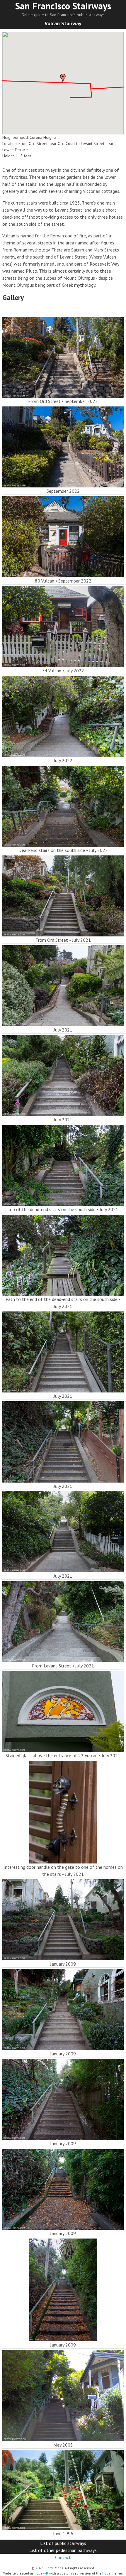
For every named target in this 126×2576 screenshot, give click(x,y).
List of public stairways (63, 2543)
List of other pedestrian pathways (63, 2550)
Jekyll (44, 2573)
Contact (63, 2557)
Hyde (106, 2573)
